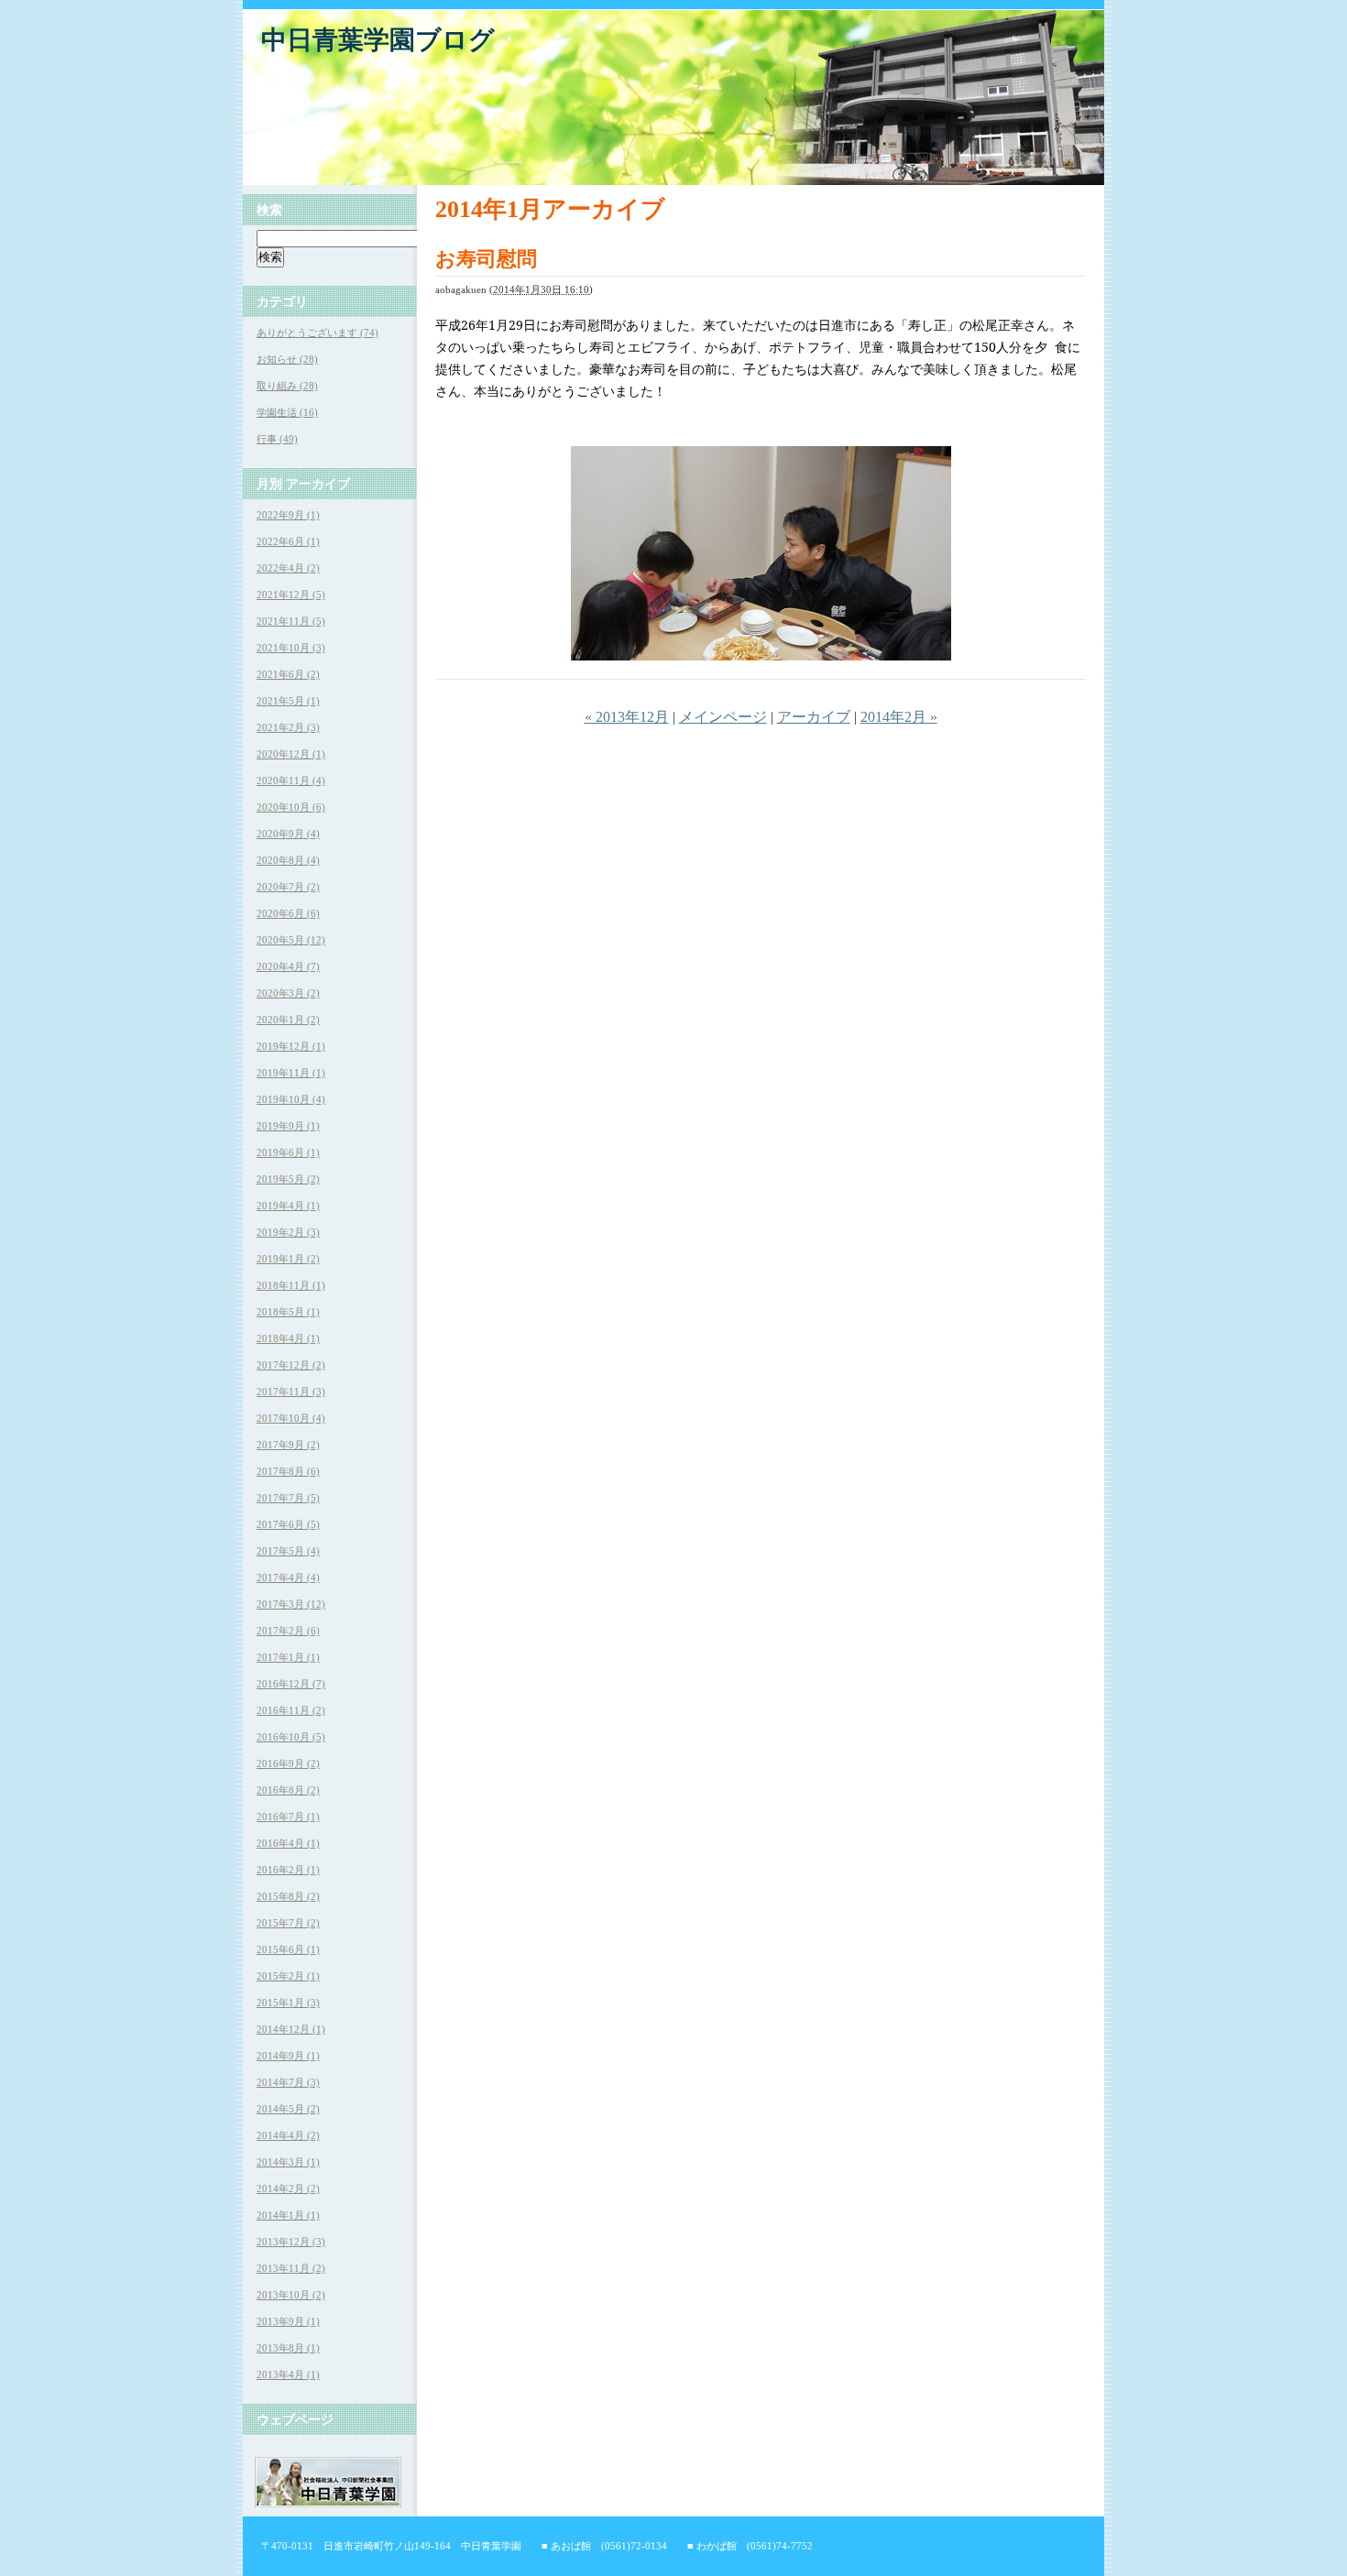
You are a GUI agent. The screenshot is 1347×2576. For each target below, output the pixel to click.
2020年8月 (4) (288, 860)
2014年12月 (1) (291, 2029)
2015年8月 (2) (288, 1896)
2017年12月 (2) (291, 1365)
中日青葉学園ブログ (378, 40)
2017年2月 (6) (288, 1631)
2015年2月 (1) (288, 1976)
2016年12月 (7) (291, 1684)
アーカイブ (814, 717)
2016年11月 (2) (291, 1710)
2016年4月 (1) (288, 1843)
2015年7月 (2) (288, 1923)
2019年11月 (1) (291, 1073)
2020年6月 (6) (288, 913)
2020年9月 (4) (288, 834)
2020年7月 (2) (288, 887)
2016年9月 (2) (288, 1763)
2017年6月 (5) (288, 1524)
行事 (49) (277, 439)
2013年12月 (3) (291, 2242)
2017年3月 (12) (291, 1604)
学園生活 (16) (287, 412)
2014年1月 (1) (288, 2215)
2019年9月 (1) (288, 1126)
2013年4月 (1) (288, 2374)
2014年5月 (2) (288, 2109)
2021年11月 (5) (291, 621)
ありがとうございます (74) (318, 333)
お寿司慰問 (486, 259)
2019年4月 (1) (288, 1206)
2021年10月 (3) (291, 648)
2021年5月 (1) (288, 701)
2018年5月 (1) (288, 1312)
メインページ (723, 717)
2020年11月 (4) (291, 780)
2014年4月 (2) (288, 2135)
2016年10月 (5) (291, 1737)
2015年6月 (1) (288, 1949)
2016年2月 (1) (288, 1870)
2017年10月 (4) (291, 1418)
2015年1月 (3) (288, 2003)
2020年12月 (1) (291, 754)
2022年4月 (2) (288, 568)
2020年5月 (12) (291, 940)
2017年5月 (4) (288, 1551)
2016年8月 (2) (288, 1790)
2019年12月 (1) (291, 1046)
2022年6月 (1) (288, 541)
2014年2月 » (899, 717)
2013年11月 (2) (291, 2268)
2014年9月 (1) (288, 2056)
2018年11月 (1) (291, 1285)
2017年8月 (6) (288, 1471)
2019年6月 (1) (288, 1152)
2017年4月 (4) (288, 1577)
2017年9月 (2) (288, 1445)
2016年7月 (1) (288, 1817)
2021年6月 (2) (288, 674)
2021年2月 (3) (288, 727)
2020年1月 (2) (288, 1020)
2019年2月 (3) (288, 1232)
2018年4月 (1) (288, 1338)
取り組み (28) (287, 386)
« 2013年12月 (627, 717)
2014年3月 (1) (288, 2162)
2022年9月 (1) (288, 515)
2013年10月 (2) (291, 2295)
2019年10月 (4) (291, 1099)
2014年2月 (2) (288, 2189)
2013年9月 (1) (288, 2321)
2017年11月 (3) (291, 1392)
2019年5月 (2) (288, 1179)
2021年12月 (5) (291, 595)
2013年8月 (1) (288, 2348)
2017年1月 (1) (288, 1657)
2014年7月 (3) (288, 2082)
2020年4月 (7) (288, 966)
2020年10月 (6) (291, 807)
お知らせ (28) (287, 359)
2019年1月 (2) (288, 1259)
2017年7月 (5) (288, 1498)
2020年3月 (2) (288, 993)
